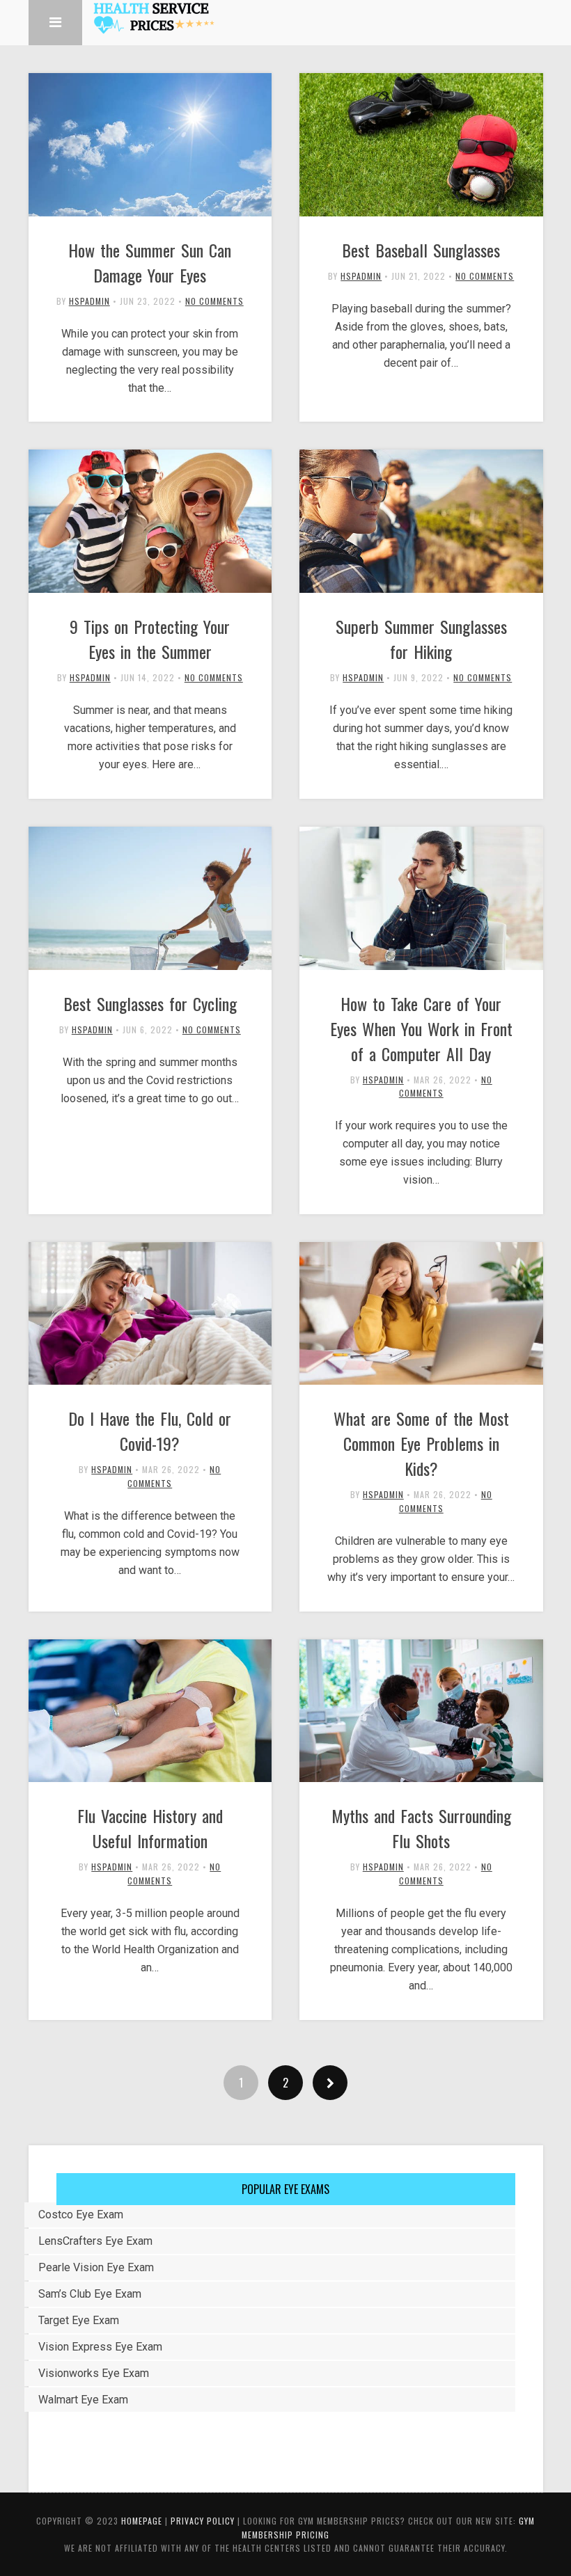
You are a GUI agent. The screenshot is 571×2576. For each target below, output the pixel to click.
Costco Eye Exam (81, 2215)
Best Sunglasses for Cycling (150, 1003)
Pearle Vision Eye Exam (96, 2267)
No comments (214, 301)
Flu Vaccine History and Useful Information (150, 1828)
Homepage (142, 2521)
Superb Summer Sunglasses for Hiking (421, 639)
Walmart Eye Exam (83, 2400)
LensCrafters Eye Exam (95, 2241)
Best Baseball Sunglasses (421, 250)
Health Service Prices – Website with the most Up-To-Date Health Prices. (153, 17)
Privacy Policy (203, 2521)
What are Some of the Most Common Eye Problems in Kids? (421, 1443)
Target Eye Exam (79, 2320)
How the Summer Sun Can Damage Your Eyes (150, 262)
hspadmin (89, 301)
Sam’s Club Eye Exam (90, 2294)
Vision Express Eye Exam (100, 2347)
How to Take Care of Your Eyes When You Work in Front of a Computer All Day (421, 1028)
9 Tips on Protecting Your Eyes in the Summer (150, 639)
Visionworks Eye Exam (94, 2373)
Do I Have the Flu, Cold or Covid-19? (150, 1431)
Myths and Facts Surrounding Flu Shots (421, 1828)
